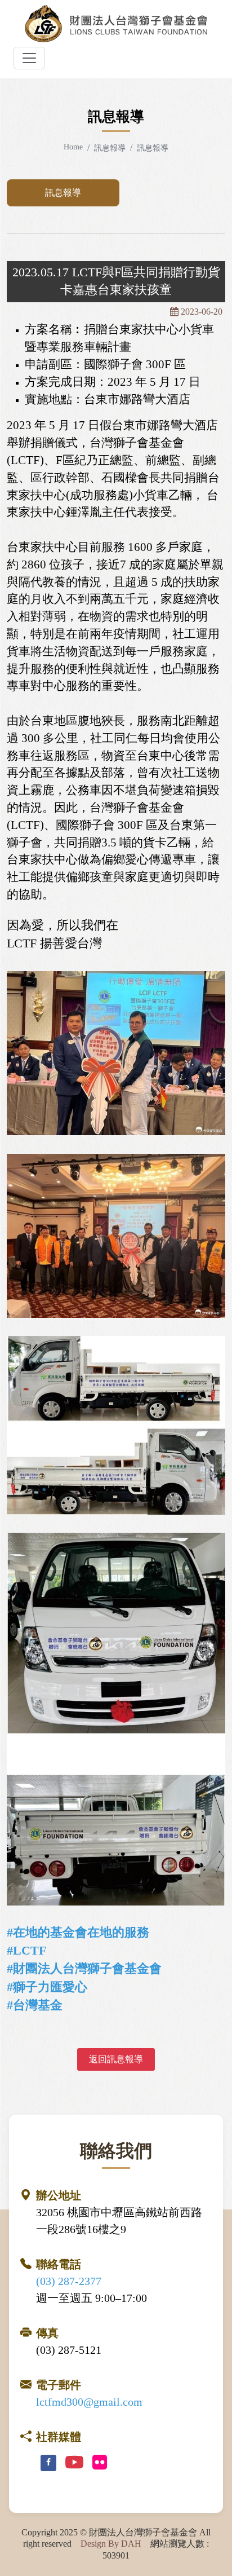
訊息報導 (63, 193)
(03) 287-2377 (69, 2281)
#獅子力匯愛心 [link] (47, 1987)
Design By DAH (111, 2544)
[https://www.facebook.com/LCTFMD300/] (48, 2463)
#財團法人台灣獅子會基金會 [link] (84, 1968)
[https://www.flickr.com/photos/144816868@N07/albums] (100, 2463)
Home (73, 147)
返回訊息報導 (116, 2059)
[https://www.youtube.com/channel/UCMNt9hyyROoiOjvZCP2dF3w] (74, 2463)
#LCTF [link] (26, 1950)
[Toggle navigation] (29, 58)
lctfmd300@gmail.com (89, 2402)
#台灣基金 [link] (35, 2005)
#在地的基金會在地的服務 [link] (78, 1932)
